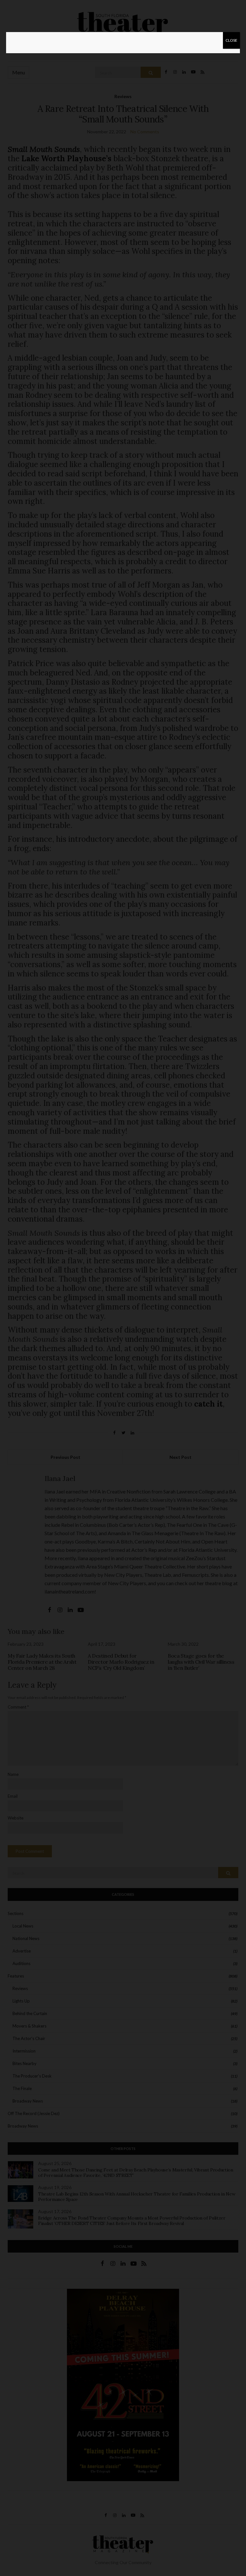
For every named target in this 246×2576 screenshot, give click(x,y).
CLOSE (231, 40)
